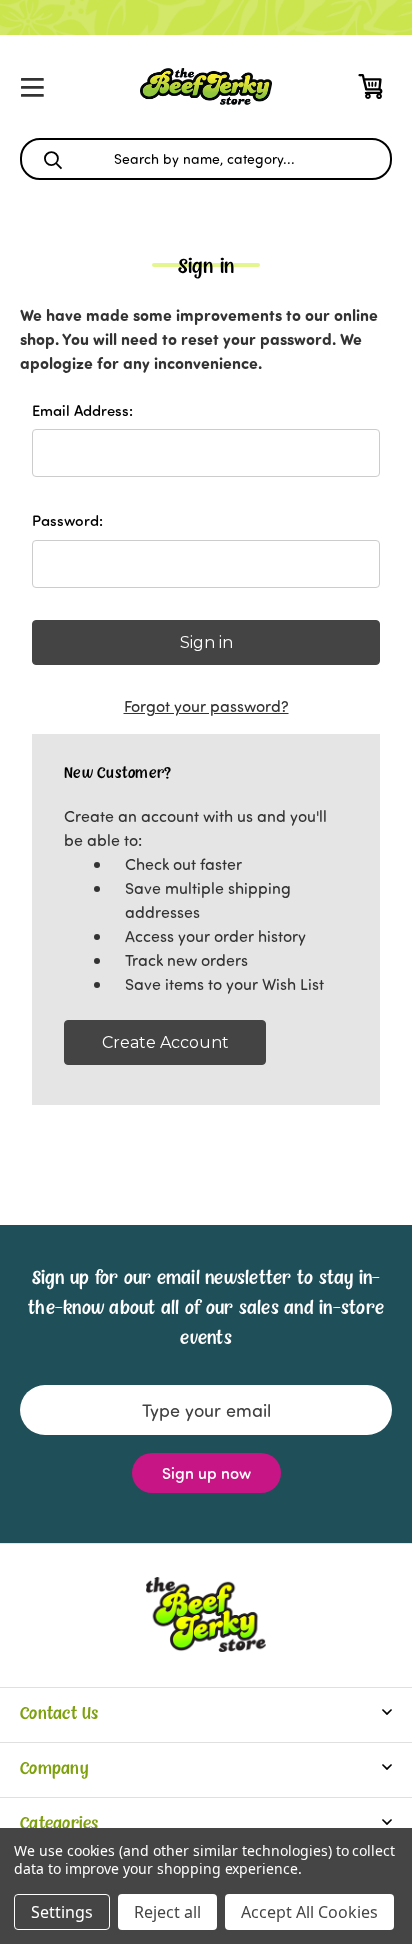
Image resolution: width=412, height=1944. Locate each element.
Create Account (165, 1042)
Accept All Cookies (309, 1912)
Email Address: (82, 410)
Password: (67, 520)
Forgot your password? (206, 705)
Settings (62, 1912)
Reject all (167, 1912)
